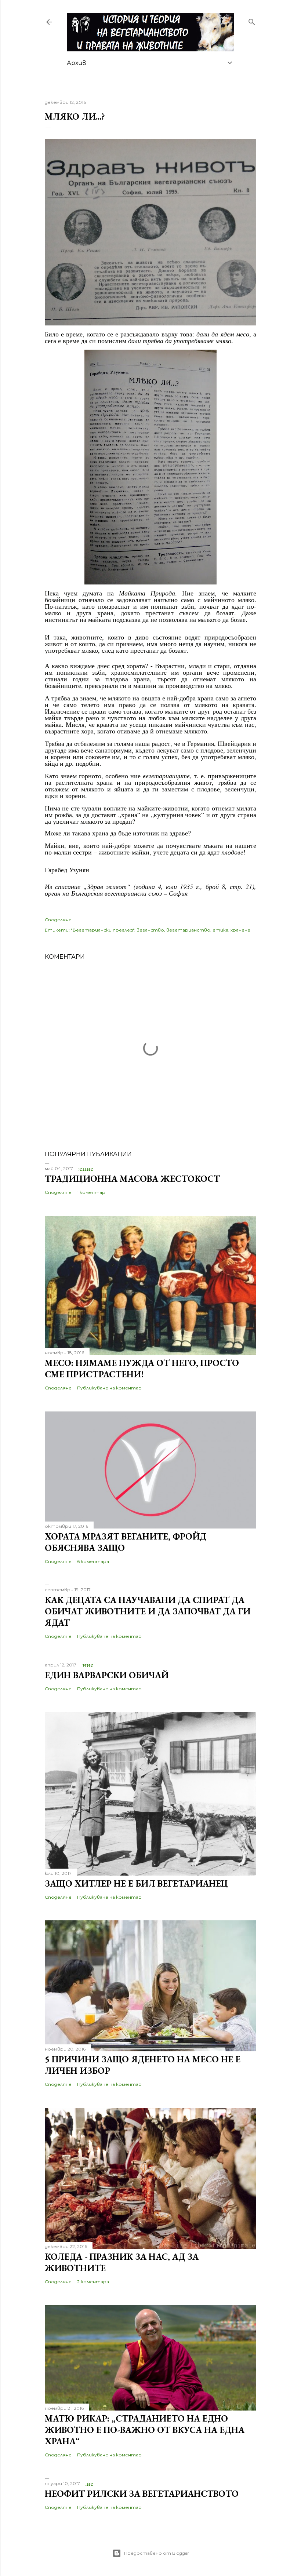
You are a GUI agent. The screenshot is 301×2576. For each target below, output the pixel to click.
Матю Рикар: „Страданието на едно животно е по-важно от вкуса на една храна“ (145, 2430)
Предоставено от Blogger (157, 2553)
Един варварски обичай (107, 1675)
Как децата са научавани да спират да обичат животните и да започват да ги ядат (148, 1611)
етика (220, 930)
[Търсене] (252, 20)
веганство (150, 930)
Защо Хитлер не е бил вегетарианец (136, 1883)
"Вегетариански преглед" (103, 930)
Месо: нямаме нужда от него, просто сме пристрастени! (142, 1369)
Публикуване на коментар (109, 1388)
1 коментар (91, 1192)
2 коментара (93, 2282)
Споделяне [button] (58, 920)
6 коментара (93, 1561)
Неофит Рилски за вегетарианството (142, 2494)
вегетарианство (188, 930)
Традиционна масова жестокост (132, 1179)
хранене (240, 930)
